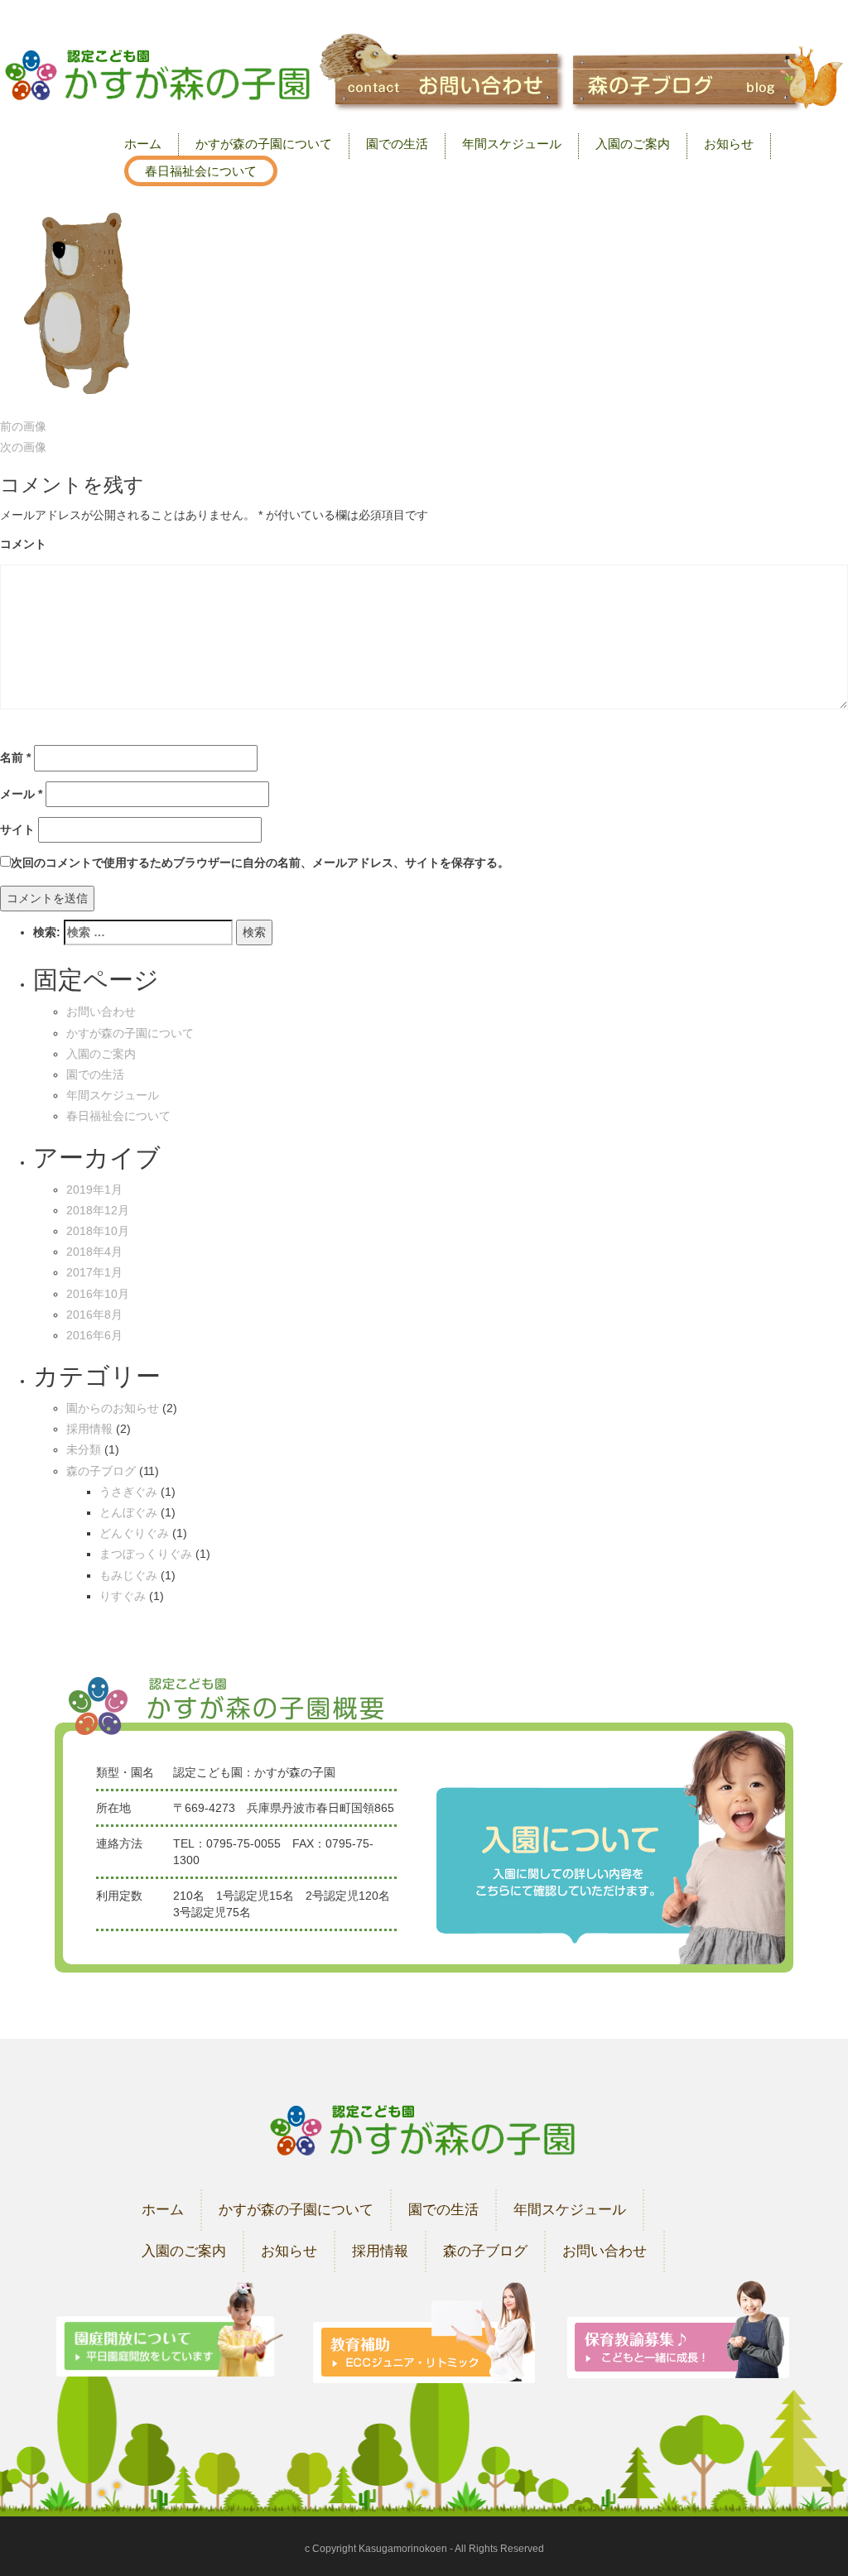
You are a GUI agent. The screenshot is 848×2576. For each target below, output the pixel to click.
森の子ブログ (101, 1471)
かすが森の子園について (264, 144)
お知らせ (729, 144)
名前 (15, 757)
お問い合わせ (101, 1012)
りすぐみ (123, 1596)
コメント (23, 544)
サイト (17, 829)
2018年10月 (98, 1231)
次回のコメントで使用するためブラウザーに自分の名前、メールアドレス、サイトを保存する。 (260, 863)
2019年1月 (94, 1189)
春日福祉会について (201, 171)
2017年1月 (94, 1272)
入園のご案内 (633, 144)
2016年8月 (94, 1314)
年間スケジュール (512, 144)
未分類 (84, 1449)
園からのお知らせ (113, 1408)
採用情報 (89, 1429)
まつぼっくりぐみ (146, 1554)
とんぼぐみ (128, 1512)
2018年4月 (94, 1252)
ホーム (143, 144)
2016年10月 (98, 1294)
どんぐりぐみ (134, 1533)
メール (21, 794)
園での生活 (397, 144)
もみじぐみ (128, 1575)
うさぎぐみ (128, 1492)
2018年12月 (98, 1210)
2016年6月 (94, 1335)
